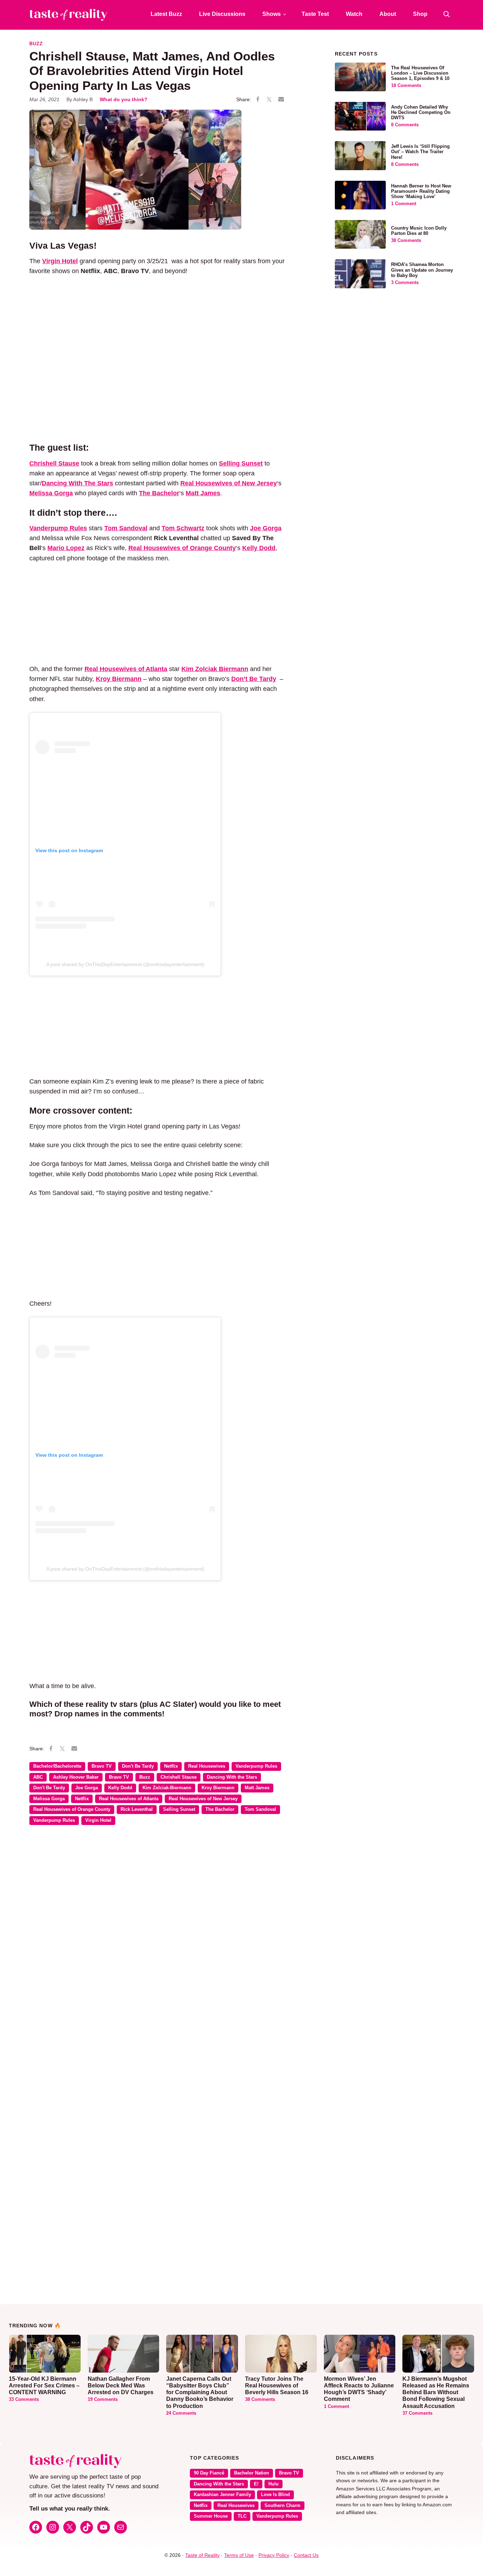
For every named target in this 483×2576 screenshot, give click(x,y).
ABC (38, 1777)
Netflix (171, 1766)
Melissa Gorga (49, 1799)
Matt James (257, 1788)
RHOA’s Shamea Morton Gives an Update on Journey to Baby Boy (422, 270)
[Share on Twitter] (269, 100)
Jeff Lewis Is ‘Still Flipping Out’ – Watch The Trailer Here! (420, 152)
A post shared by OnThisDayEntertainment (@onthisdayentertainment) (125, 964)
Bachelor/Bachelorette (57, 1766)
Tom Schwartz (183, 528)
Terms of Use (239, 2555)
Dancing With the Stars (232, 1777)
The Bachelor (220, 1809)
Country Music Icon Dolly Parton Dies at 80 (419, 231)
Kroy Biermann (218, 1788)
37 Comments (417, 2413)
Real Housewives (207, 1766)
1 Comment (404, 204)
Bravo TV (102, 1766)
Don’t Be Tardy (254, 679)
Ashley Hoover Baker (76, 1777)
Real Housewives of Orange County (72, 1809)
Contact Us (306, 2555)
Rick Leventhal (137, 1809)
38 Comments (406, 241)
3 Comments (405, 283)
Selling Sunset (179, 1809)
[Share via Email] (281, 99)
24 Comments (181, 2413)
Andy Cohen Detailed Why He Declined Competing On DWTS (421, 112)
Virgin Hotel (98, 1820)
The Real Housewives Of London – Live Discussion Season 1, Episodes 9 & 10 (420, 73)
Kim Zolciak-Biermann (167, 1788)
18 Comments (406, 86)
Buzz (36, 44)
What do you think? (124, 99)
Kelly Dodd (120, 1788)
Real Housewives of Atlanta (129, 1799)
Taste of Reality (202, 2555)
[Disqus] (158, 1933)
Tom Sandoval (260, 1809)
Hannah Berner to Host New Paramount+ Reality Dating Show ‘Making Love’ (421, 191)
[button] (447, 14)
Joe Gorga (87, 1788)
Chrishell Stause (179, 1777)
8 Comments (405, 125)
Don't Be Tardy (138, 1766)
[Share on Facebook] (258, 100)
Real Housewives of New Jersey (203, 1799)
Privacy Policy (274, 2555)
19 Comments (103, 2399)
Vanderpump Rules (256, 1766)
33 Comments (24, 2399)
